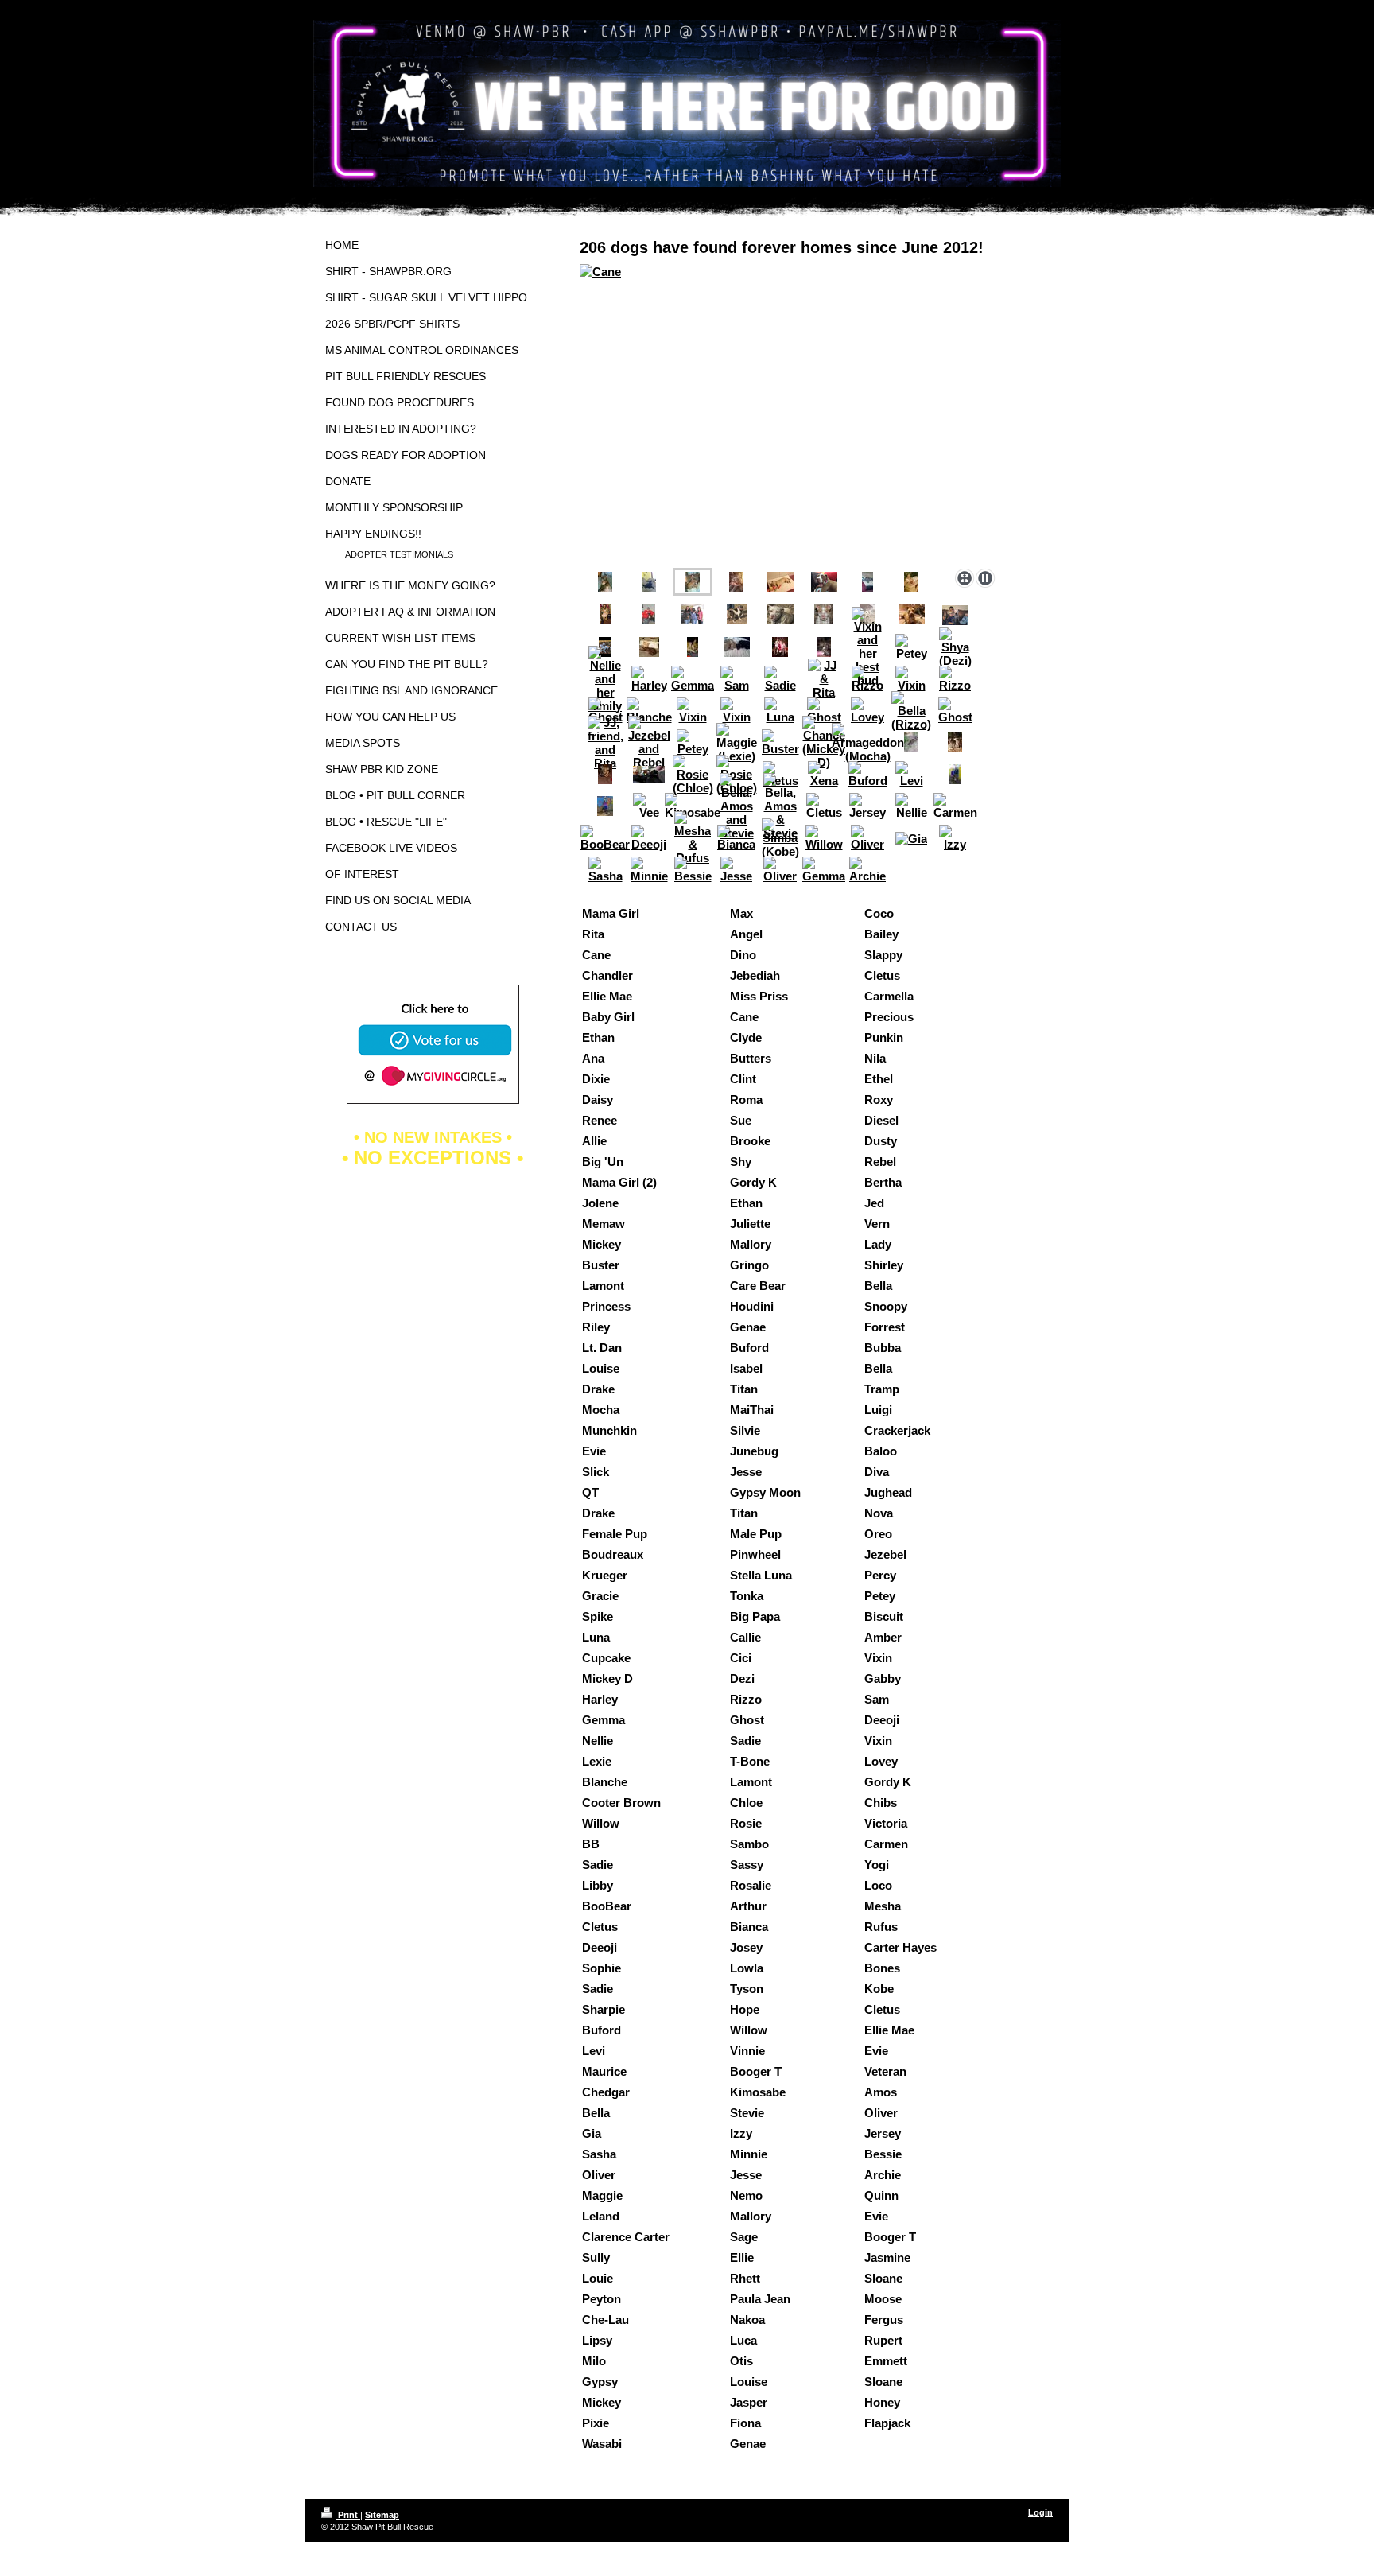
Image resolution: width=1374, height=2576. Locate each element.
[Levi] (911, 774)
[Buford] (868, 774)
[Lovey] (867, 711)
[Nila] (780, 582)
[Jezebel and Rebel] (649, 742)
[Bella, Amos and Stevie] (737, 806)
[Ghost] (605, 711)
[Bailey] (649, 582)
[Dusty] (824, 614)
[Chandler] (867, 582)
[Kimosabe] (693, 806)
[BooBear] (605, 838)
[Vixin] (911, 679)
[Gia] (911, 838)
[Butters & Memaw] (737, 647)
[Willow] (824, 838)
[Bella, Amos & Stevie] (780, 806)
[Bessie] (693, 870)
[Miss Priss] (649, 614)
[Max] (736, 582)
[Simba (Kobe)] (780, 838)
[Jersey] (867, 806)
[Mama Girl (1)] (824, 582)
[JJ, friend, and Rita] (605, 743)
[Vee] (649, 806)
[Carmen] (955, 806)
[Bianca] (736, 838)
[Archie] (867, 870)
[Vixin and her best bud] (867, 647)
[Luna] (780, 711)
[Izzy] (955, 838)
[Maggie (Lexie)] (737, 743)
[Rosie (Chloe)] (693, 775)
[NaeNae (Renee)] (911, 742)
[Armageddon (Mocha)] (868, 743)
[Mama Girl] (912, 614)
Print (348, 2515)
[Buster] (780, 742)
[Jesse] (736, 870)
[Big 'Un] (737, 614)
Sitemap (382, 2515)
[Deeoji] (649, 838)
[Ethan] (605, 582)
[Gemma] (693, 679)
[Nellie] (911, 806)
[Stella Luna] (693, 647)
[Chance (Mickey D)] (780, 647)
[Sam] (736, 679)
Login (1040, 2512)
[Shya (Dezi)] (955, 647)
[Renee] (693, 614)
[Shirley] (649, 647)
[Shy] (780, 614)
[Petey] (911, 647)
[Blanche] (649, 711)
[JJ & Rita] (824, 679)
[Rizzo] (867, 679)
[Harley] (649, 679)
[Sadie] (780, 679)
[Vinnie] (955, 774)
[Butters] (605, 614)
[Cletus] (824, 806)
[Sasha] (605, 870)
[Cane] (790, 413)
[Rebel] (955, 615)
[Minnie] (649, 870)
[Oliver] (867, 838)
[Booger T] (605, 806)
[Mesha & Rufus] (693, 838)
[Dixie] (911, 582)
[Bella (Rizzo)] (911, 711)
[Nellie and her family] (605, 679)
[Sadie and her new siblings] (824, 647)
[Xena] (824, 774)
